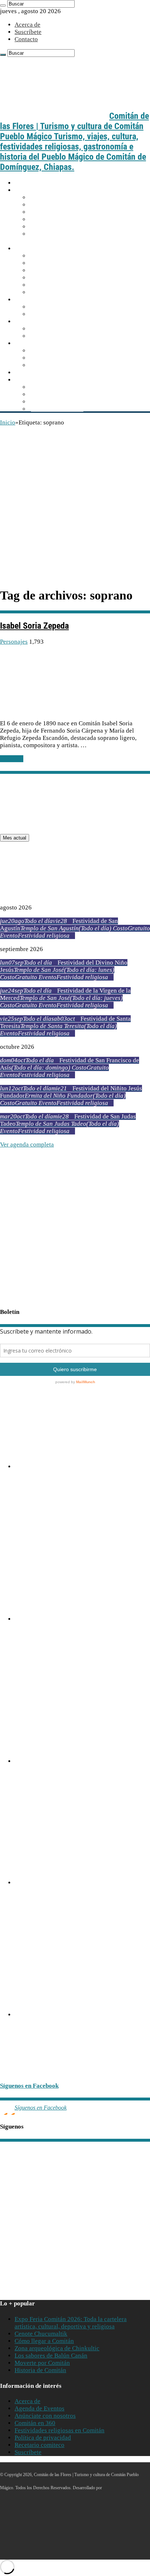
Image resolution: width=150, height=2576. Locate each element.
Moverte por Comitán (59, 205)
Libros (39, 402)
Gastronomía (33, 343)
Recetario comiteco (56, 365)
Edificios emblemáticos (61, 263)
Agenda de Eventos (40, 2408)
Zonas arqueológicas (58, 336)
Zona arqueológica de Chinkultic (57, 2348)
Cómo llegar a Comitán (61, 197)
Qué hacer (29, 300)
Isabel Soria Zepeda (34, 626)
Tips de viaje (47, 227)
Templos (42, 270)
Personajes (45, 285)
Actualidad (31, 373)
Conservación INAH (57, 409)
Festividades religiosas (60, 314)
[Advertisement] (75, 505)
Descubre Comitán (40, 249)
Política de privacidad (43, 2438)
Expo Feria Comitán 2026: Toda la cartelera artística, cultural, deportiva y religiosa (71, 2323)
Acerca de (27, 25)
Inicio (22, 183)
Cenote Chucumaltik (41, 2334)
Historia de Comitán (40, 2370)
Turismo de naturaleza (60, 329)
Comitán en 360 (35, 2423)
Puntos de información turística (71, 219)
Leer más (12, 759)
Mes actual (15, 838)
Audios (40, 387)
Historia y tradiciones (59, 256)
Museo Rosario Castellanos (35, 1788)
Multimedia (31, 380)
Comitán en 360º (52, 292)
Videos (40, 394)
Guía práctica (34, 190)
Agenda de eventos (56, 307)
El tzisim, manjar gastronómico (71, 358)
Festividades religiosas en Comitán (60, 2430)
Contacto (26, 39)
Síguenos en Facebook (29, 2086)
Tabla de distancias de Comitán (71, 212)
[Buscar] (3, 5)
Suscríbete (28, 32)
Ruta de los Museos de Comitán (29, 1508)
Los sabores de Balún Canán (67, 351)
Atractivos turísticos (43, 321)
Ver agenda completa (27, 1145)
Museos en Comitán (56, 278)
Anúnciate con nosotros (45, 2416)
